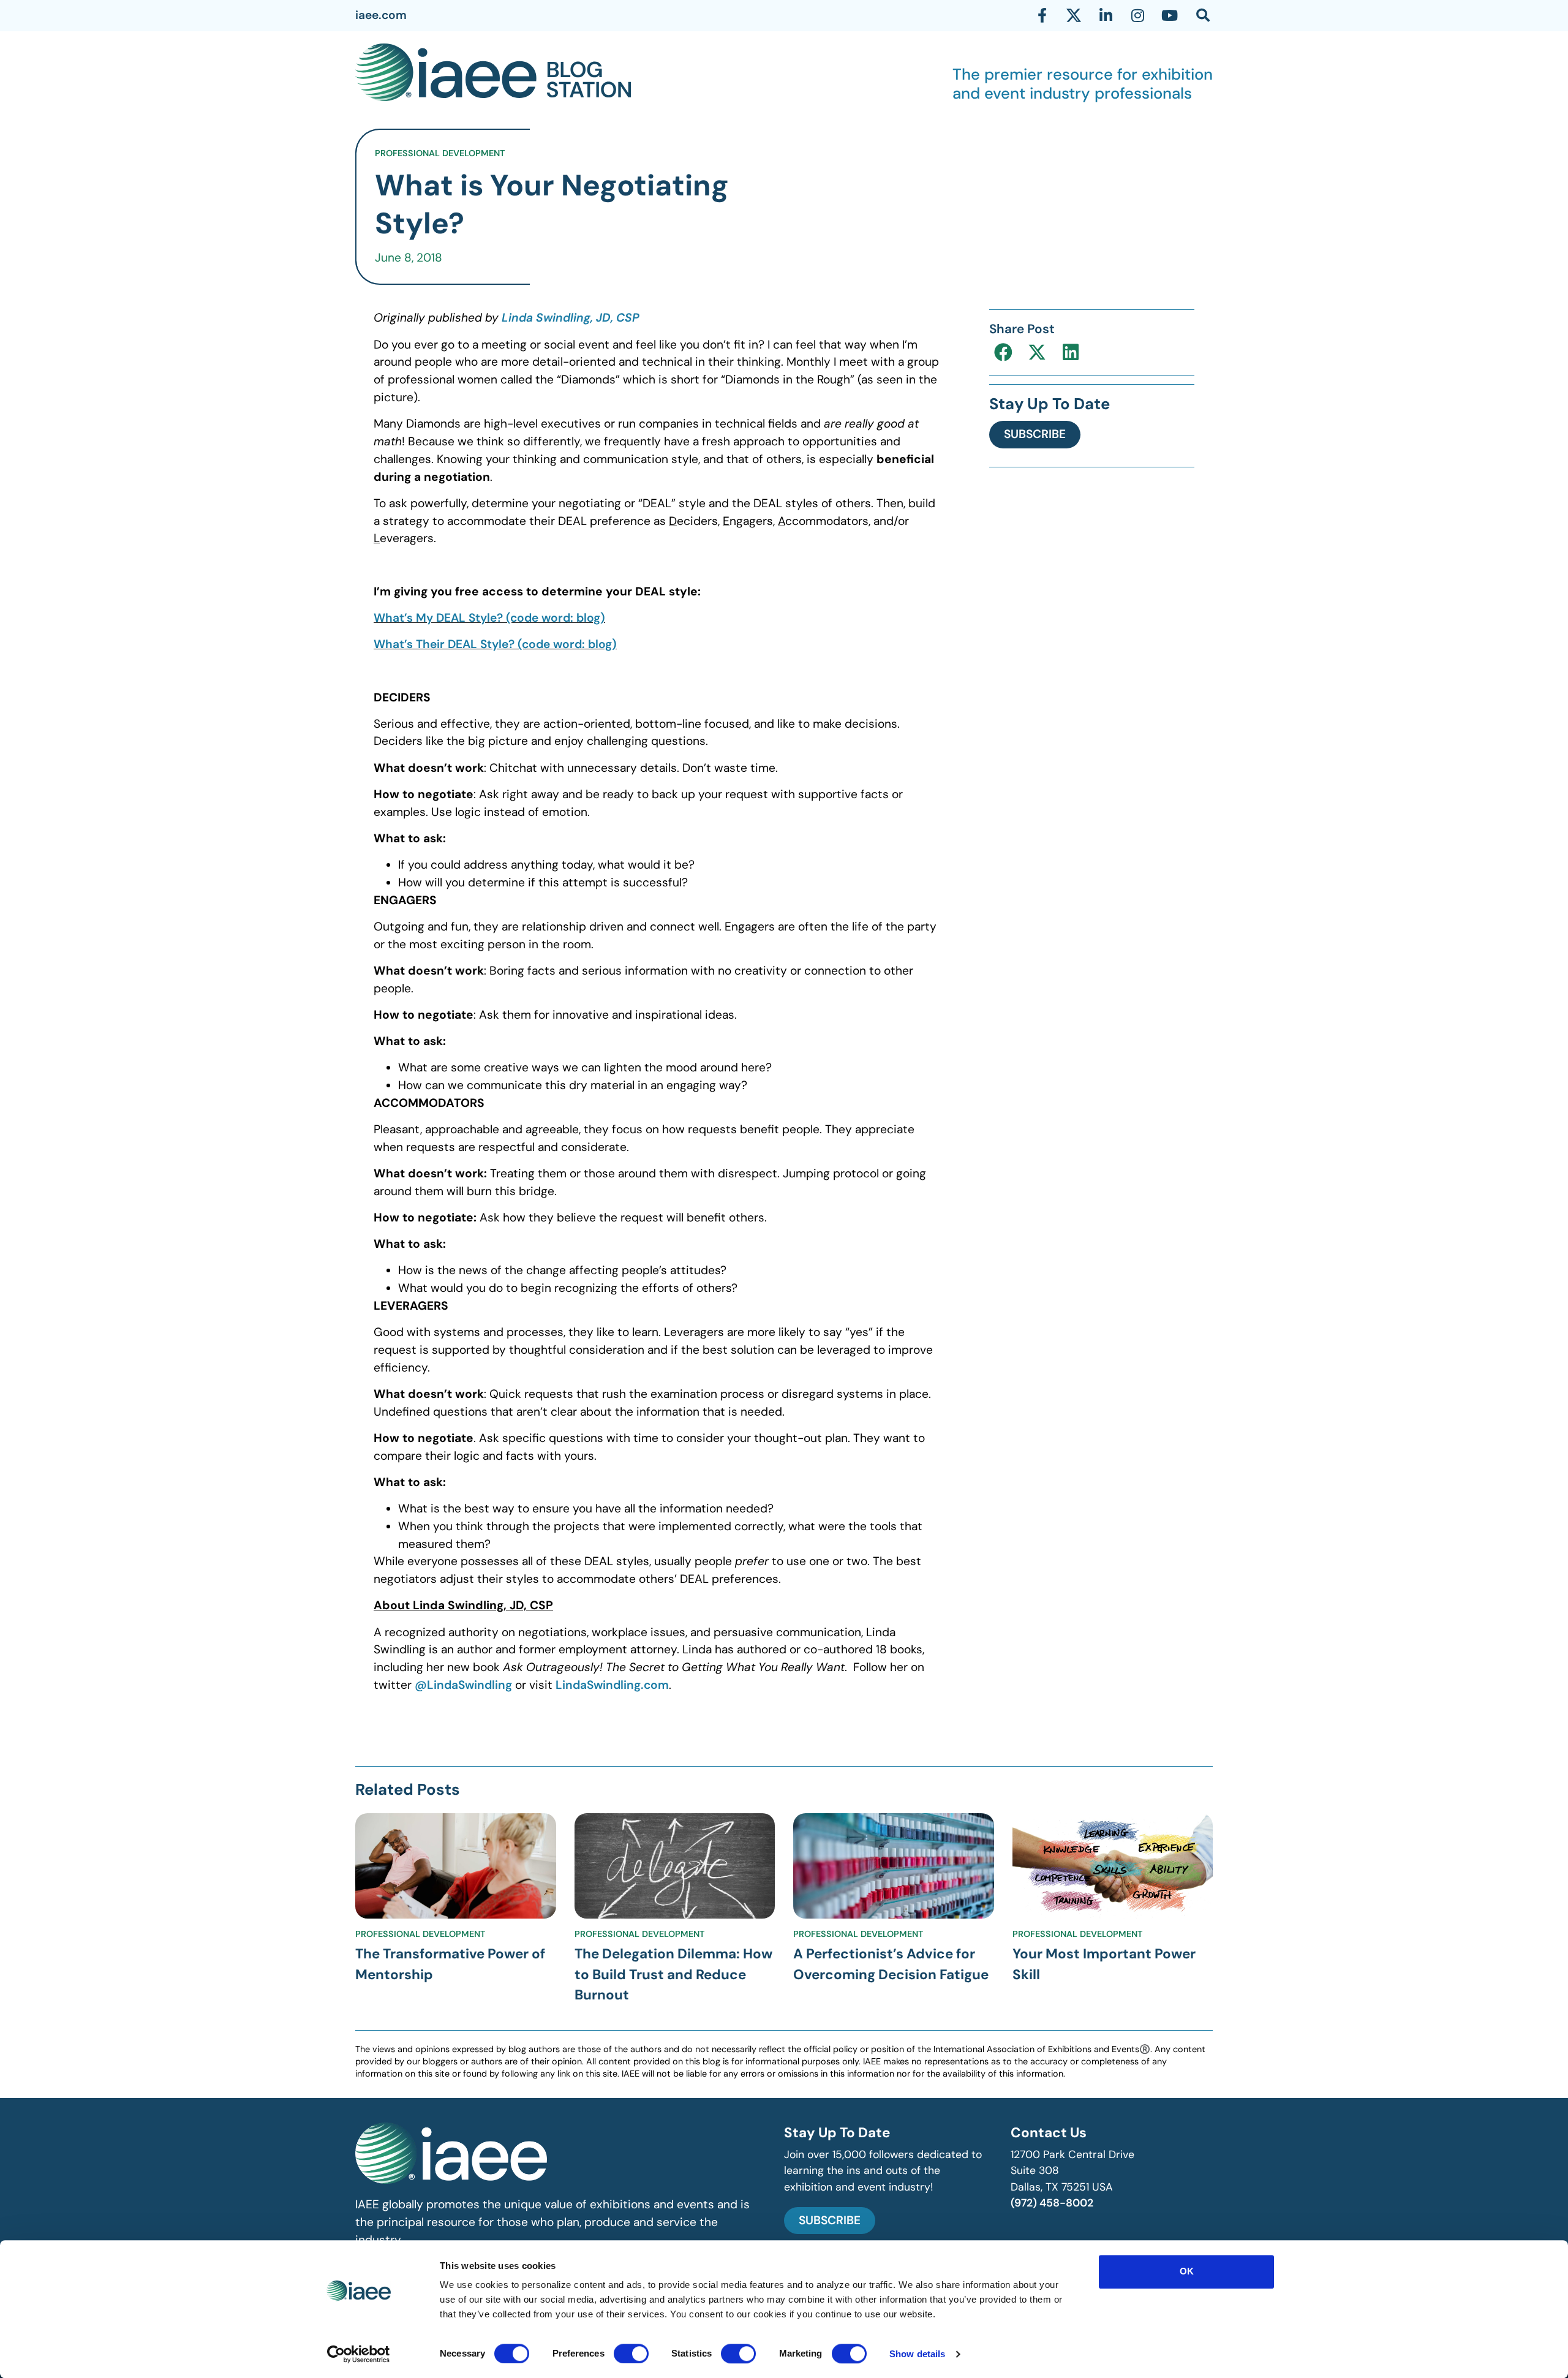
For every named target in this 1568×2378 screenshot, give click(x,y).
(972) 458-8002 (1052, 2203)
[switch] (631, 2353)
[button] (1003, 353)
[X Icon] (1074, 15)
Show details (917, 2354)
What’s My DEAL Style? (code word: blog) (489, 618)
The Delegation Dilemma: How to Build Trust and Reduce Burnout (673, 1974)
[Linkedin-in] (1106, 15)
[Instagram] (1137, 15)
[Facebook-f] (1042, 15)
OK (1187, 2271)
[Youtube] (1169, 15)
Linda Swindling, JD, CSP (571, 318)
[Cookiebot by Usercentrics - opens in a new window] (359, 2354)
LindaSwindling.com (612, 1685)
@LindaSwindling (463, 1685)
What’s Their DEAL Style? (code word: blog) (495, 644)
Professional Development (440, 153)
